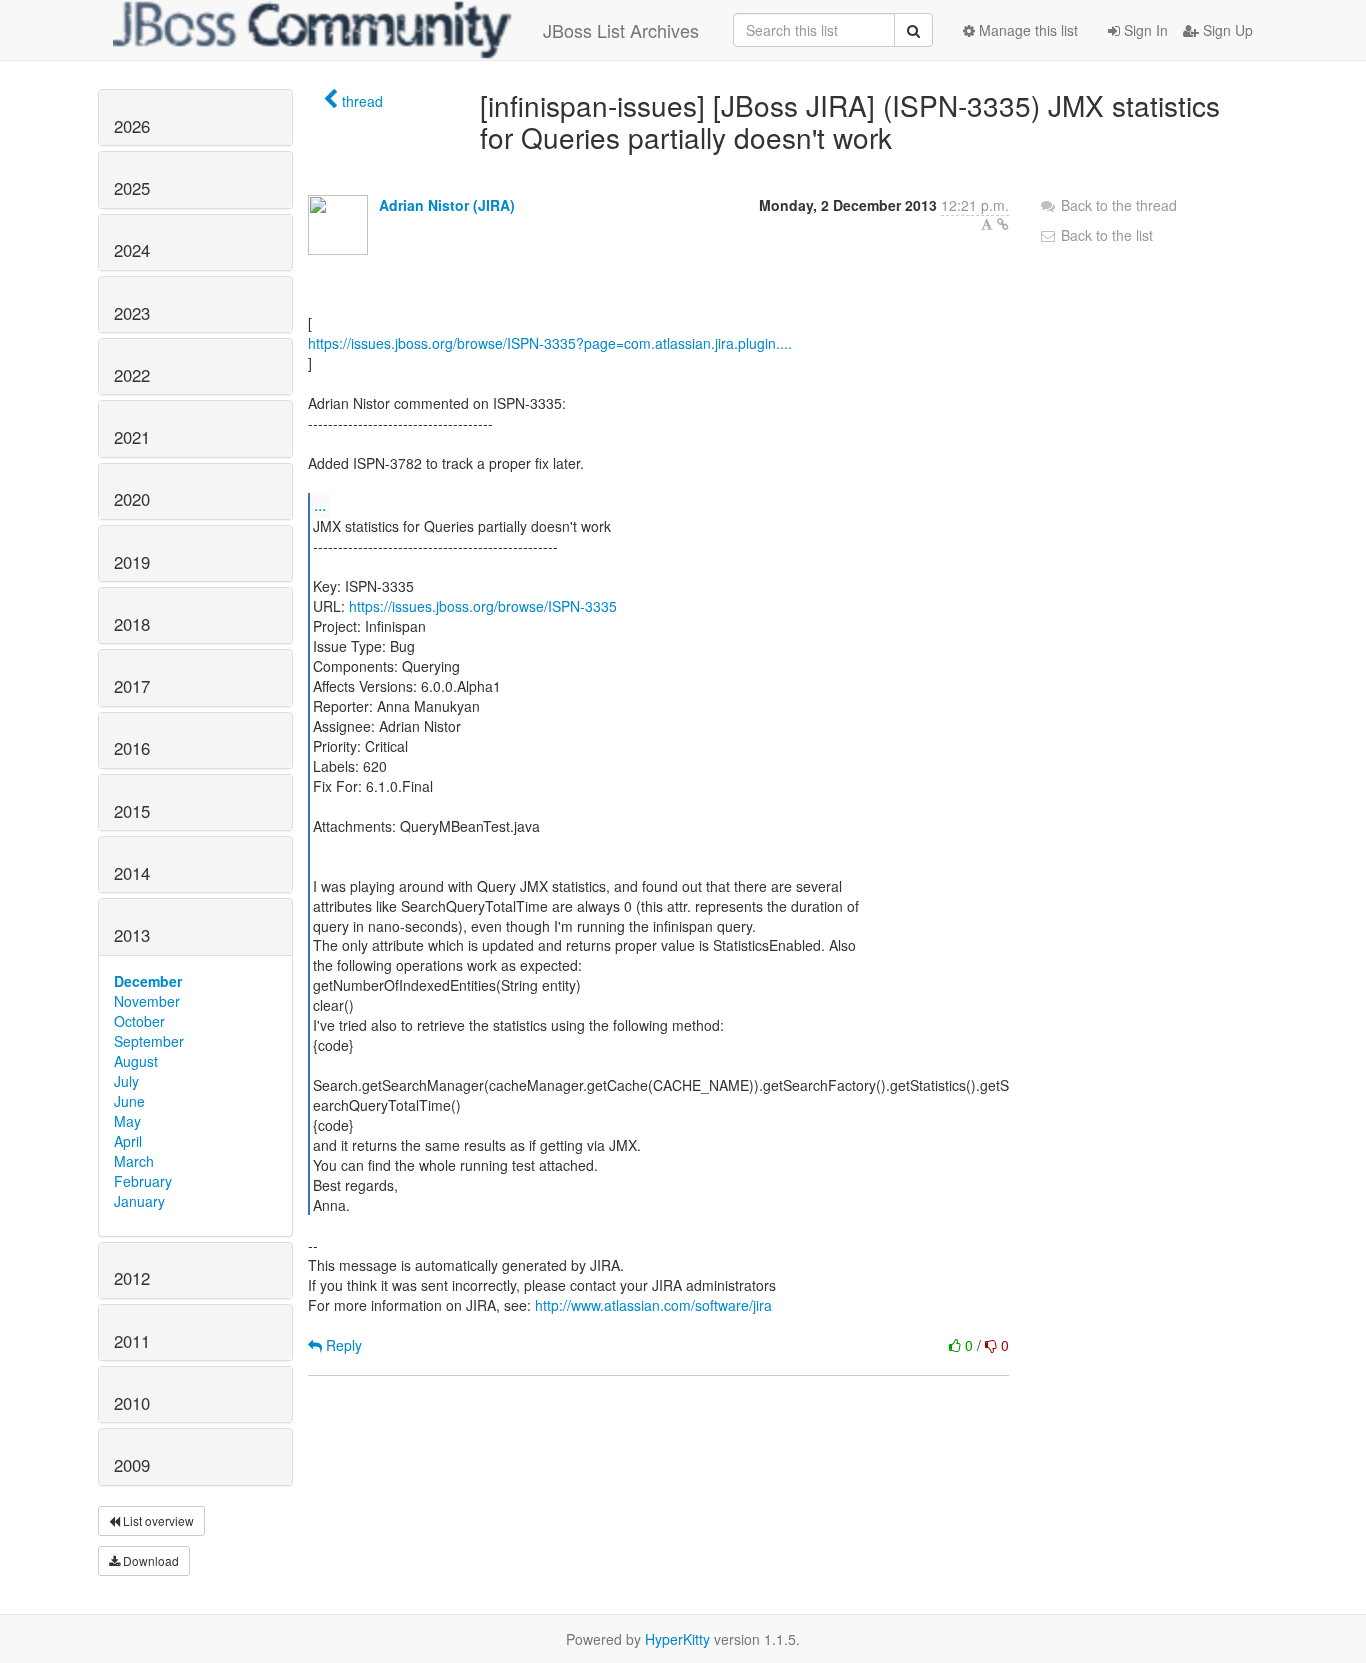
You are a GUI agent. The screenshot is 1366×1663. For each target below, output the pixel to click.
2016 (132, 748)
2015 (132, 811)
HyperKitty (677, 1639)
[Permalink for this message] (1003, 224)
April (128, 1141)
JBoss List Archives (621, 30)
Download (149, 1560)
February (143, 1181)
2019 (132, 562)
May (127, 1121)
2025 (132, 188)
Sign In (1144, 30)
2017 (132, 686)
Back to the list (1105, 235)
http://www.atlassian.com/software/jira (653, 1305)
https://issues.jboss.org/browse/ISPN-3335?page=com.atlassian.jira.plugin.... (550, 343)
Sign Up (1226, 30)
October (139, 1021)
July (126, 1081)
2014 (132, 873)
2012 (132, 1278)
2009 (132, 1465)
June (129, 1101)
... (320, 504)
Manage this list (1026, 30)
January (139, 1201)
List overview (157, 1520)
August (136, 1061)
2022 (132, 375)
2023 (132, 313)
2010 (132, 1403)
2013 (132, 935)
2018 (132, 624)
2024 (132, 250)
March (134, 1161)
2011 (132, 1341)
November (147, 1001)
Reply (342, 1345)
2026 (132, 126)
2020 (132, 499)
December (148, 981)
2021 (132, 437)
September (149, 1041)
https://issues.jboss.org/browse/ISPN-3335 (483, 606)
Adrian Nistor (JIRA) (447, 205)
